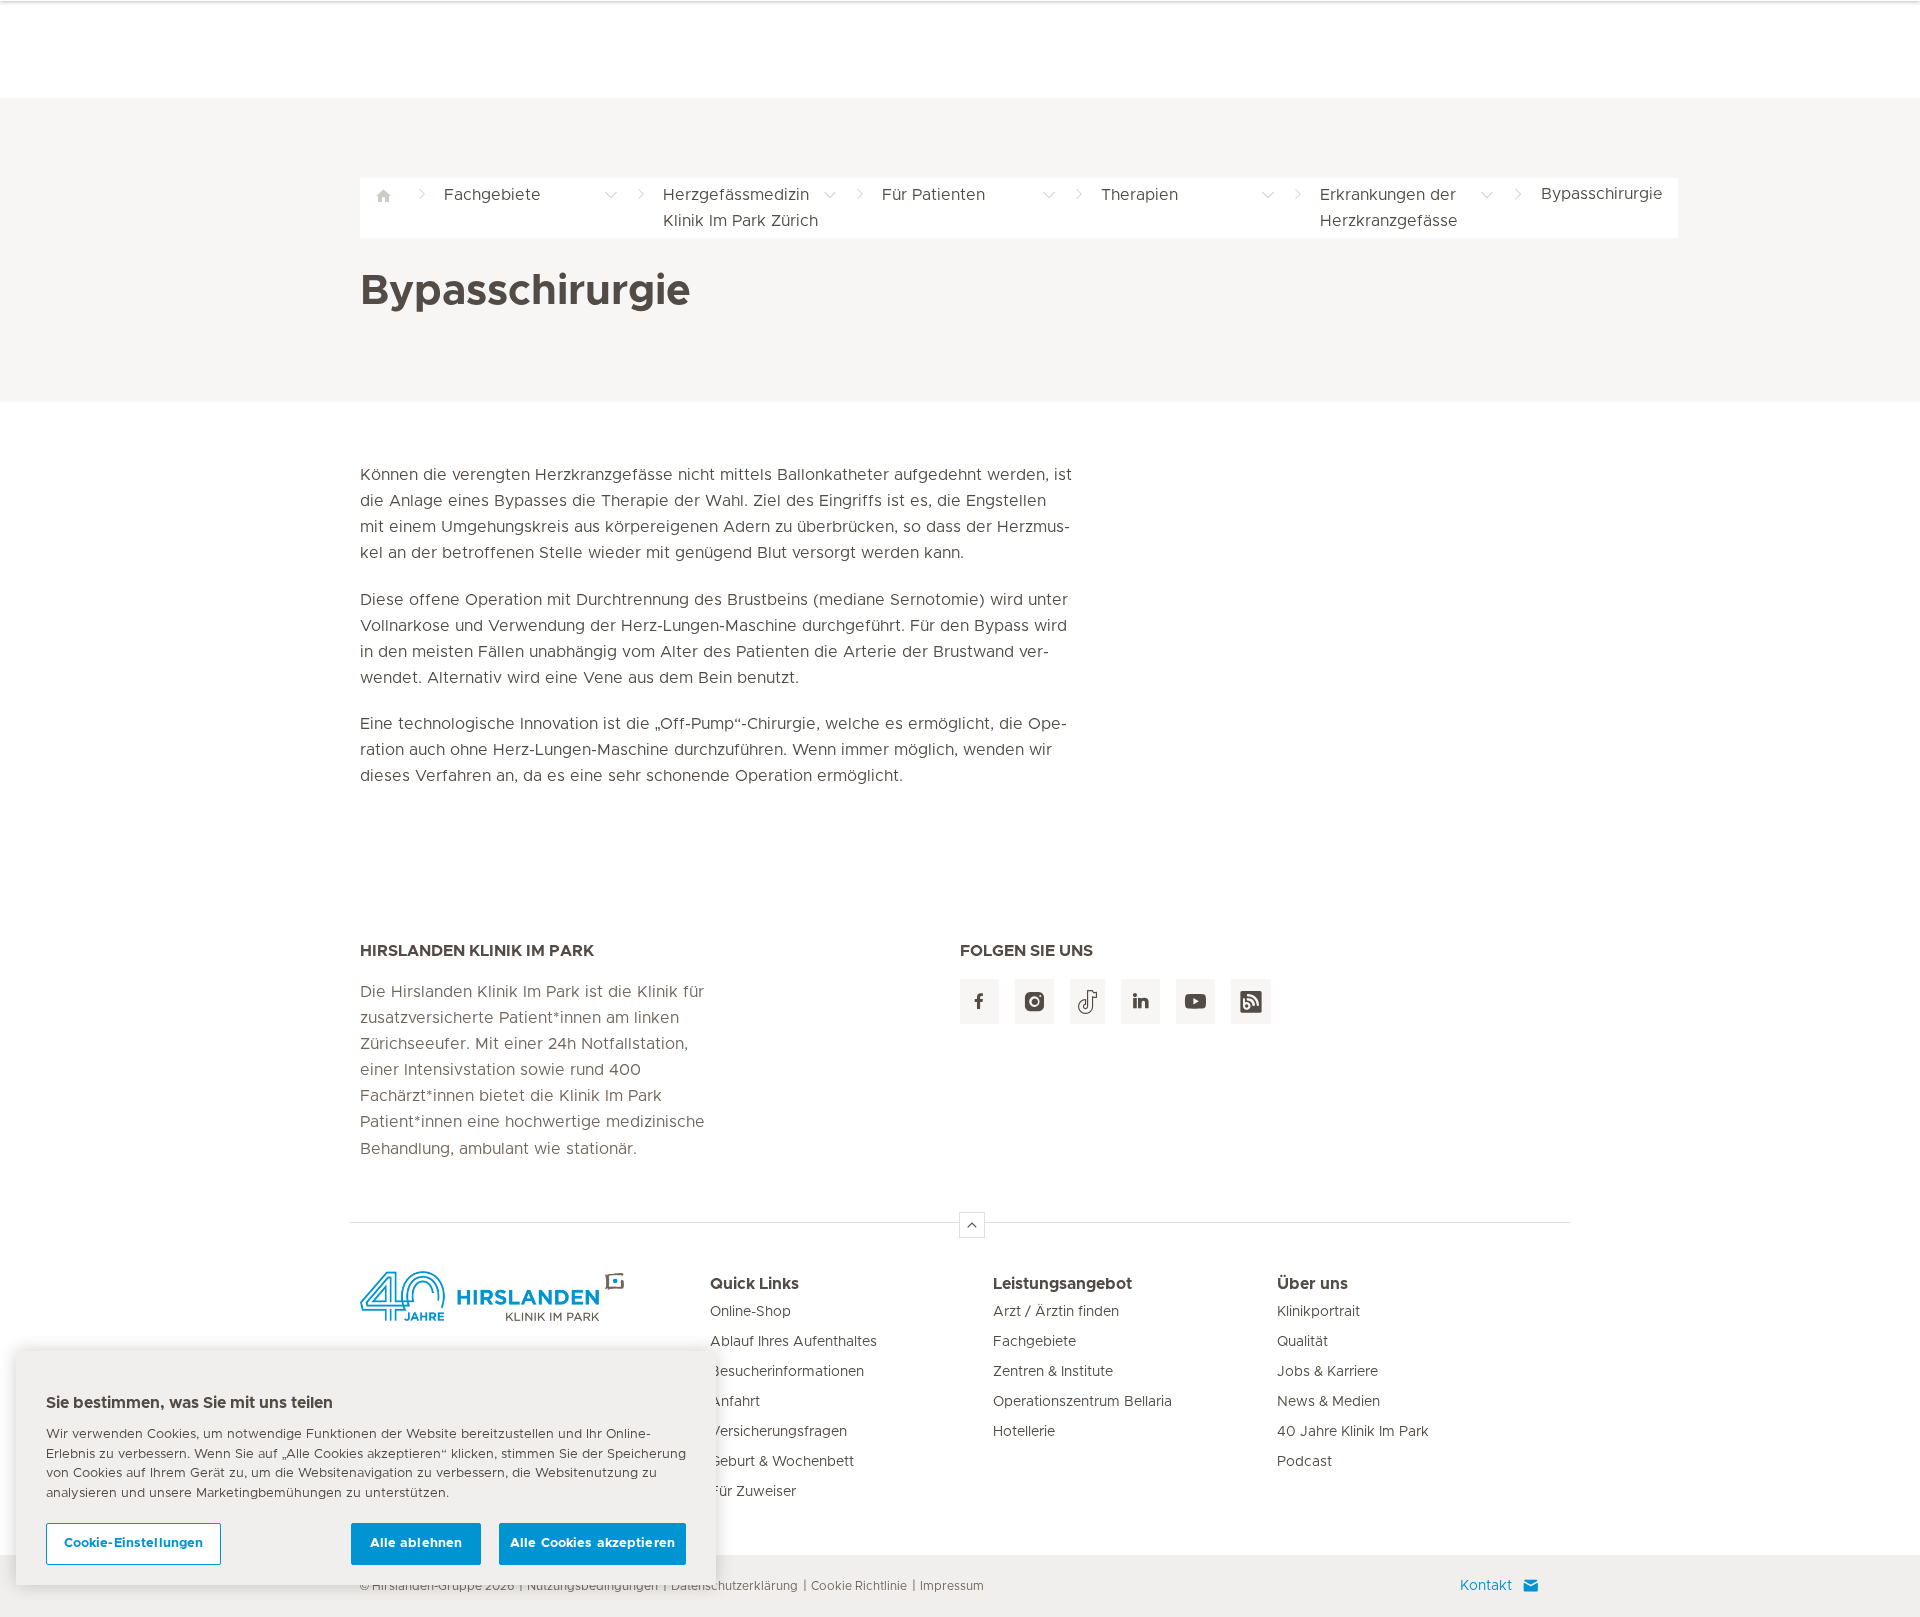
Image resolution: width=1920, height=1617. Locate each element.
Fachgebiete (1034, 1342)
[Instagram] (1034, 1001)
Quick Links (754, 1284)
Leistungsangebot (1062, 1284)
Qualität (1302, 1342)
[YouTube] (1195, 1001)
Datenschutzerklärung (734, 1586)
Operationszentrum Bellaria (1082, 1402)
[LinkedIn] (1140, 1001)
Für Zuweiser (753, 1492)
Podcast (1304, 1462)
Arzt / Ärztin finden (1056, 1312)
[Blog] (1251, 1001)
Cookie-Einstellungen (134, 1543)
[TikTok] (1087, 1001)
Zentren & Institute (1053, 1372)
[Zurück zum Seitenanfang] (972, 1225)
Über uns (1312, 1284)
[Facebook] (979, 1001)
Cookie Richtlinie (859, 1586)
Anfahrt (735, 1402)
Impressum (952, 1586)
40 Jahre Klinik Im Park (1353, 1432)
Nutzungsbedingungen (592, 1586)
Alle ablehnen (416, 1543)
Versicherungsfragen (778, 1432)
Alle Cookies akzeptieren (592, 1543)
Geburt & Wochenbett (782, 1462)
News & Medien (1328, 1402)
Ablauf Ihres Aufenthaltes (793, 1342)
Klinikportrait (1318, 1312)
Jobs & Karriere (1327, 1372)
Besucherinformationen (787, 1372)
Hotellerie (1024, 1432)
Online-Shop (750, 1312)
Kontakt (1486, 1586)
